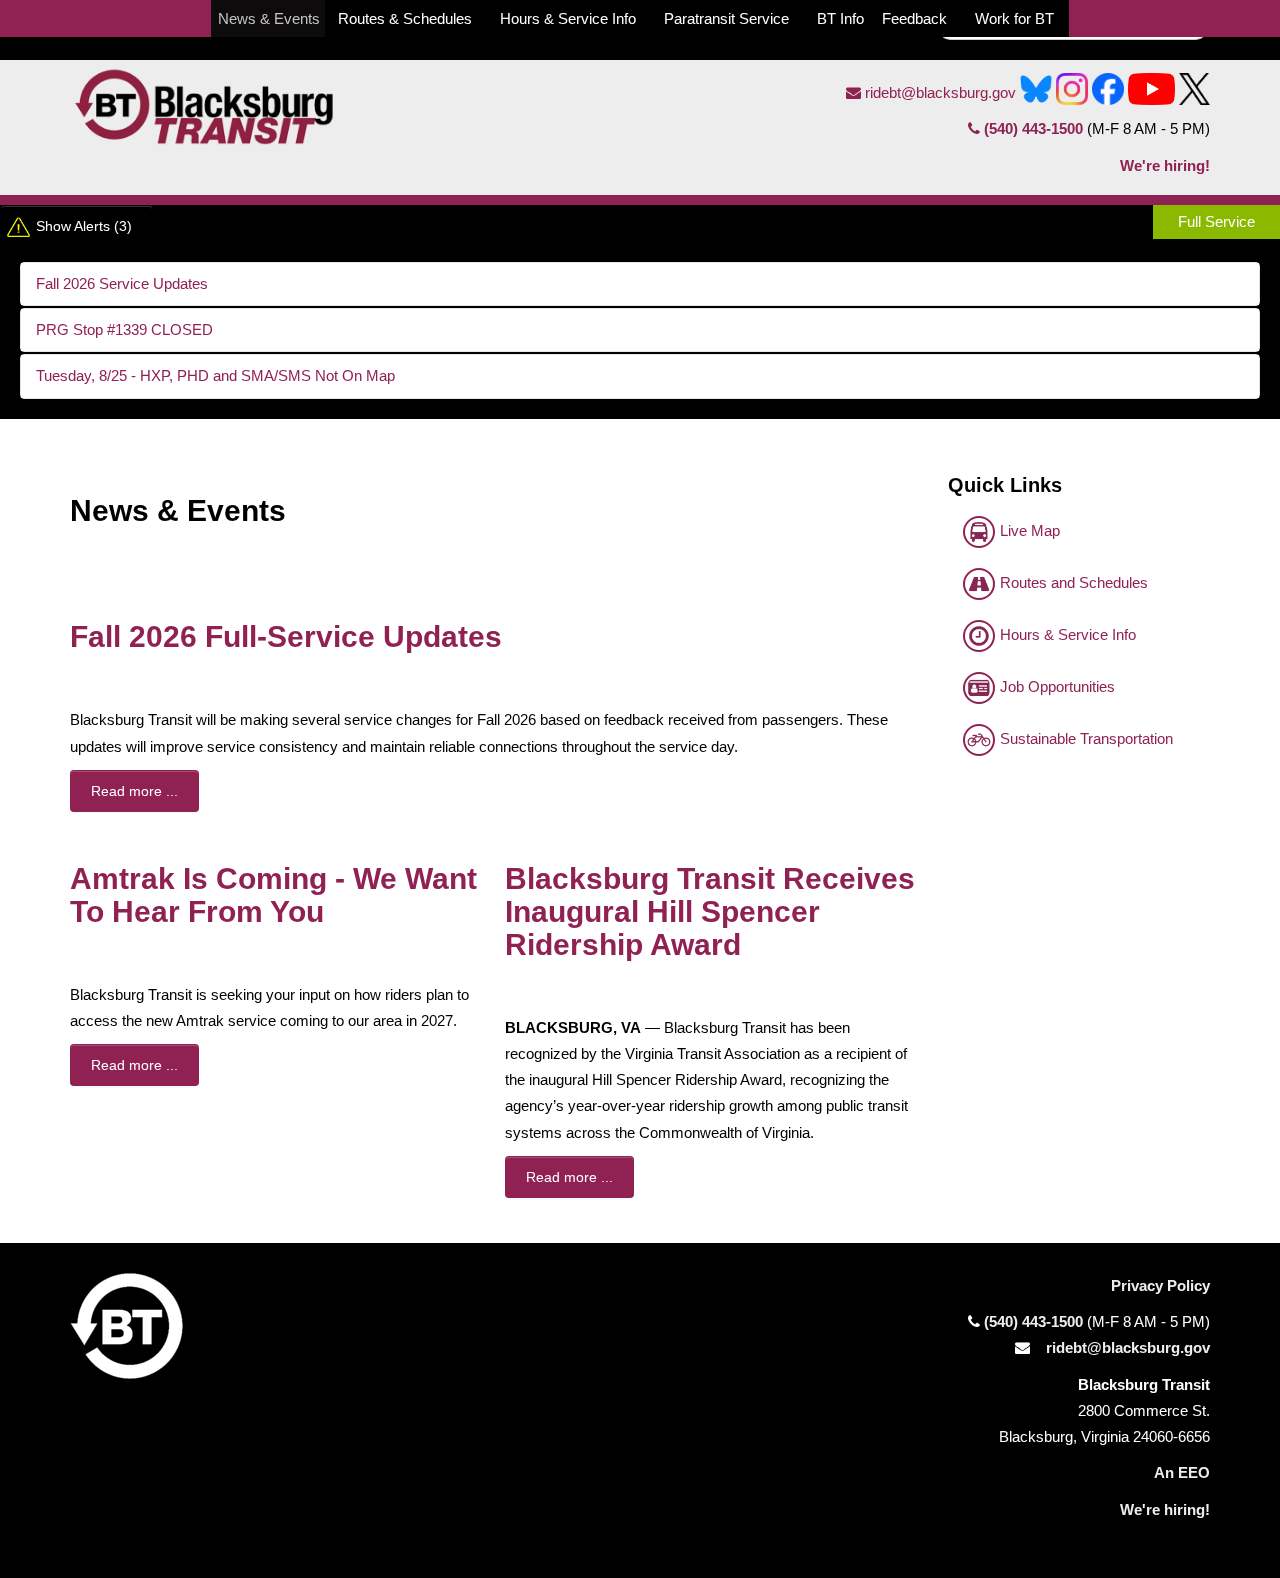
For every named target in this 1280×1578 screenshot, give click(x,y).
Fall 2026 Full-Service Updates (286, 636)
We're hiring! (1165, 165)
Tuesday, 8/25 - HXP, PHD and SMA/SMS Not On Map (215, 375)
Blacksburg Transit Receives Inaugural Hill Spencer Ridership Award (710, 911)
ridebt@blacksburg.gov (938, 92)
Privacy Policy (1160, 1285)
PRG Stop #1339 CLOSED (124, 329)
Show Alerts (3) (84, 226)
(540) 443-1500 (1033, 128)
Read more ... (134, 791)
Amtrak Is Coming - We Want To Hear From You (273, 895)
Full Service (1216, 221)
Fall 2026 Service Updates (122, 283)
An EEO (1182, 1472)
